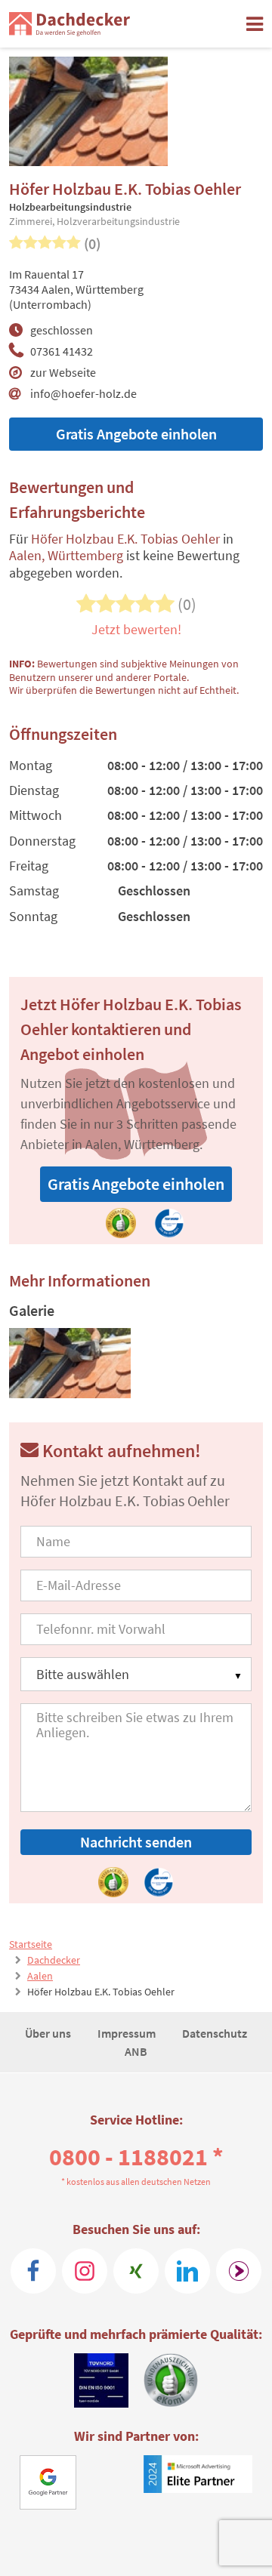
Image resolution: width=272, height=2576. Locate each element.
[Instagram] (85, 2271)
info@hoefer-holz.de (83, 393)
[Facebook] (33, 2271)
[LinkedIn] (187, 2271)
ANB (136, 2051)
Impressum (128, 2033)
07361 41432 (62, 351)
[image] (70, 1363)
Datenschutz (215, 2033)
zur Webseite (63, 372)
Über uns (49, 2033)
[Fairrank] (239, 2271)
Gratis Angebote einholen (136, 434)
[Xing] (136, 2271)
